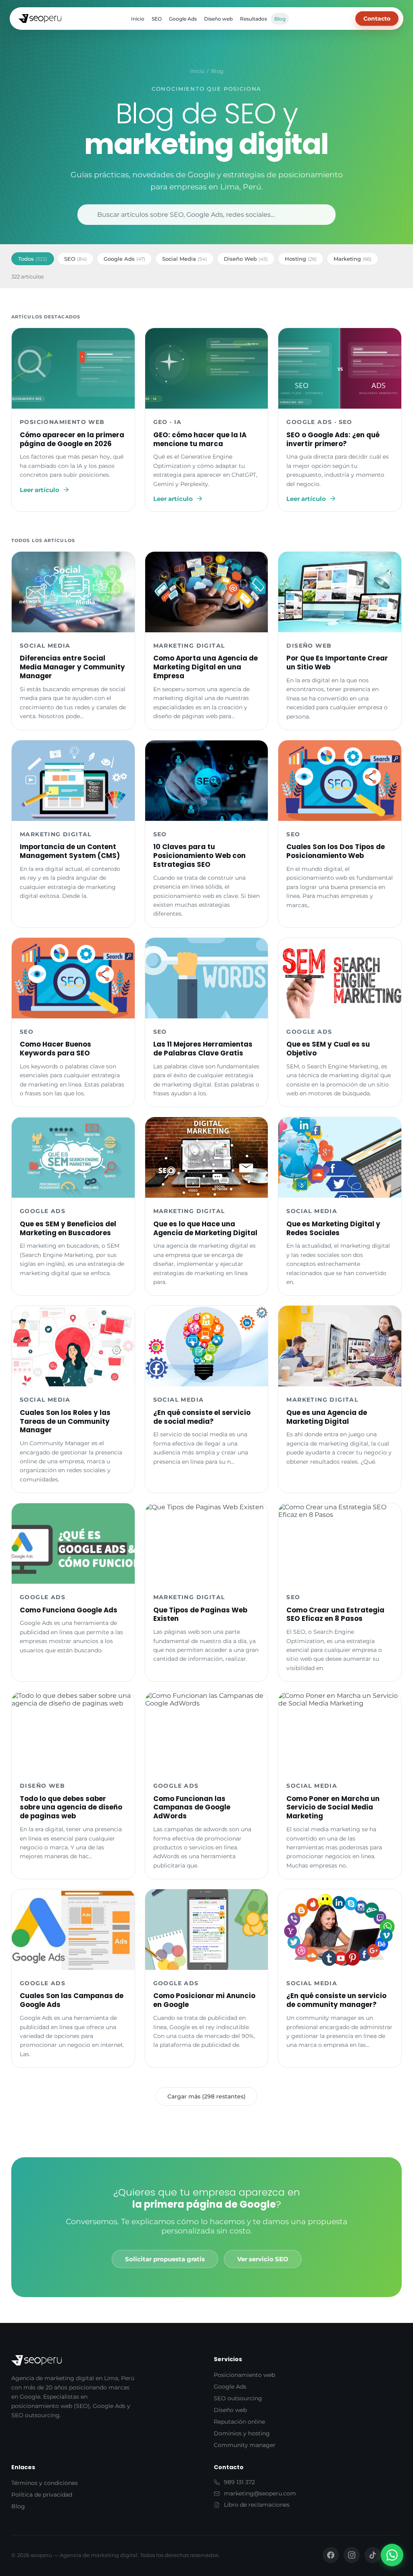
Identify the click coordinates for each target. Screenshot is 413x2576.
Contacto (377, 19)
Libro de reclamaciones (257, 2505)
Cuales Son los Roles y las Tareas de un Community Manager (65, 1421)
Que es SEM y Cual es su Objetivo (328, 1049)
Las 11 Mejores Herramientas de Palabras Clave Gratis (203, 1049)
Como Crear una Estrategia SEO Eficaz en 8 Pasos (335, 1614)
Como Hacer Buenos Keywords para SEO (55, 1049)
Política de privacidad (42, 2495)
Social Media (185, 259)
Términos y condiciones (45, 2483)
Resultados (253, 19)
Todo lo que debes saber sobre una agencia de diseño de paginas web (71, 1807)
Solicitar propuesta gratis (165, 2259)
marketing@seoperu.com (260, 2493)
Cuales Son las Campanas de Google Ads (72, 2000)
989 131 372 (239, 2482)
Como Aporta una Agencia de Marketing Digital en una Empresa (205, 667)
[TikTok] (373, 2555)
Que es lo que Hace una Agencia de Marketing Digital (205, 1228)
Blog (280, 19)
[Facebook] (331, 2555)
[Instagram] (352, 2555)
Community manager (245, 2445)
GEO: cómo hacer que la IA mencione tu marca (200, 439)
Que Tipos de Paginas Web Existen (200, 1614)
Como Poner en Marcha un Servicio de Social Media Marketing (333, 1807)
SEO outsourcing (238, 2398)
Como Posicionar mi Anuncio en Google (204, 2000)
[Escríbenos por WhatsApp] (392, 2555)
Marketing (353, 259)
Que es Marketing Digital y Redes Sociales (333, 1228)
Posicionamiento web (244, 2375)
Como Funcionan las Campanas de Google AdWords (192, 1807)
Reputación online (239, 2422)
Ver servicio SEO (263, 2259)
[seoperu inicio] (40, 19)
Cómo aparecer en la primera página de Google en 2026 (72, 439)
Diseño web (218, 19)
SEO (157, 19)
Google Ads (183, 19)
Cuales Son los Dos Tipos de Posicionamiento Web (336, 851)
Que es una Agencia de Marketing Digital (327, 1417)
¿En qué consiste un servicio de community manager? (336, 2000)
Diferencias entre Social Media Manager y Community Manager (72, 667)
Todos (33, 259)
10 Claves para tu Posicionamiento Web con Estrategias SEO (199, 856)
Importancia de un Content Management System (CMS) (70, 851)
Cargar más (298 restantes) (206, 2096)
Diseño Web (246, 259)
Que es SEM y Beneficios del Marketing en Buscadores (68, 1228)
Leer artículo (40, 490)
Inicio (138, 19)
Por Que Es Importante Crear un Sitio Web (337, 663)
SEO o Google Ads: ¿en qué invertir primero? (333, 439)
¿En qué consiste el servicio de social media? (202, 1417)
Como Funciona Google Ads (69, 1610)
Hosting (301, 259)
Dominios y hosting (242, 2433)
